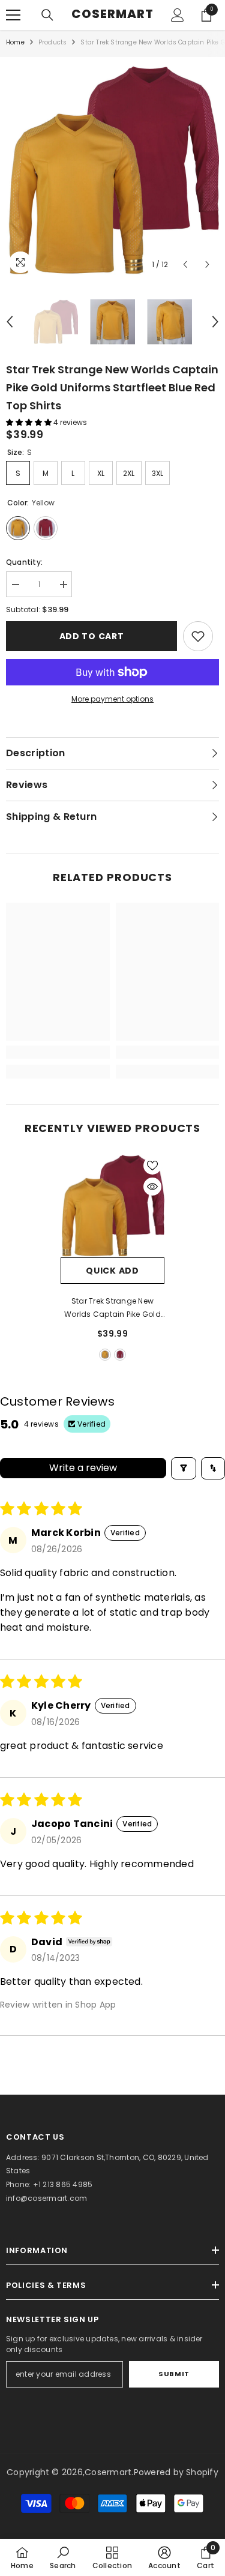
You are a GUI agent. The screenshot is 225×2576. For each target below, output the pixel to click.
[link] (198, 636)
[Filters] (184, 1468)
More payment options (112, 699)
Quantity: (24, 562)
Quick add (112, 1271)
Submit (174, 2374)
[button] (185, 264)
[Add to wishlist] (152, 1166)
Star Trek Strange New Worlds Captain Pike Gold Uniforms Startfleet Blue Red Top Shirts (112, 1308)
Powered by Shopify (176, 2472)
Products (53, 42)
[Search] (47, 15)
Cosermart (108, 2472)
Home (15, 42)
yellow (105, 1355)
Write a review (83, 1468)
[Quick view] (152, 1187)
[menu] (13, 15)
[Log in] (178, 15)
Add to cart (92, 636)
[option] (112, 170)
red (120, 1355)
